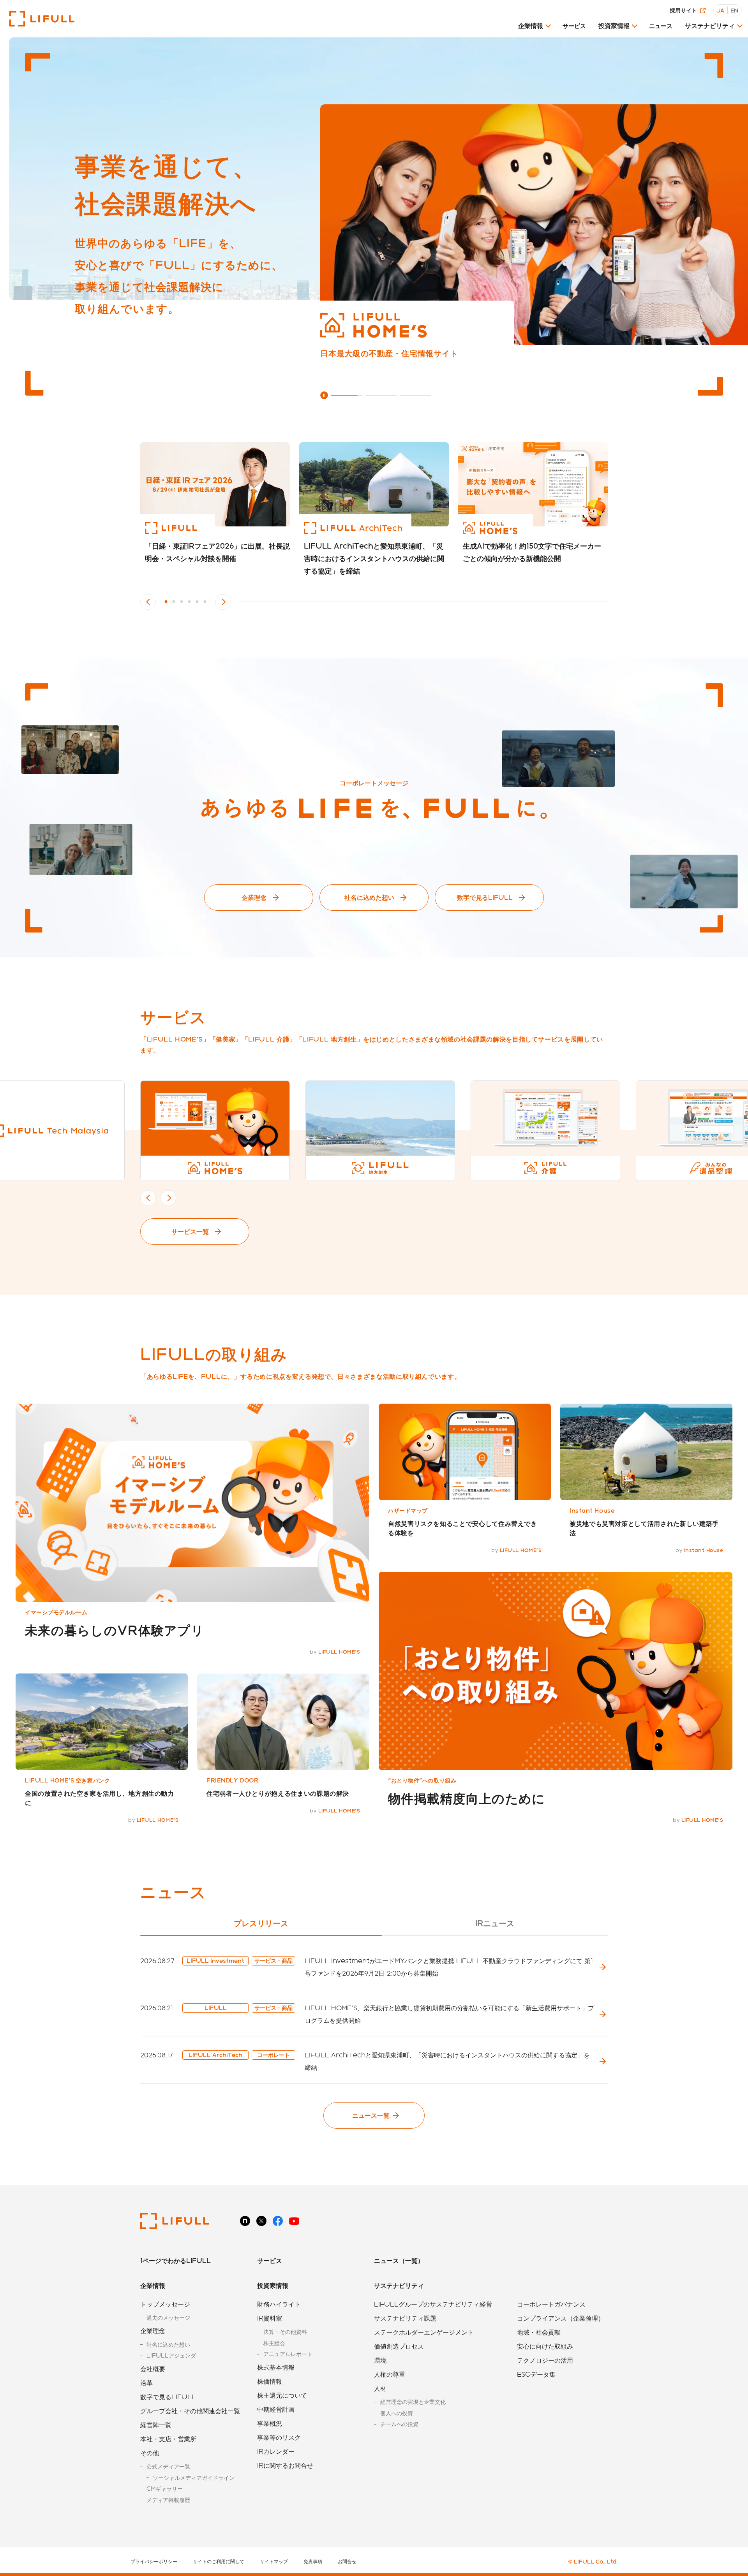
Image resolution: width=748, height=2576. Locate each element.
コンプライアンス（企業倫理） (561, 2318)
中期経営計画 (276, 2409)
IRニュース (495, 1923)
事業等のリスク (279, 2437)
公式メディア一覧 (168, 2466)
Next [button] (223, 602)
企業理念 (254, 897)
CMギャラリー (165, 2489)
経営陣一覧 (156, 2425)
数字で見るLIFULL (485, 897)
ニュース (661, 26)
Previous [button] (148, 602)
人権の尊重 (390, 2374)
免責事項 (313, 2561)
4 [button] (189, 602)
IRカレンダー (276, 2451)
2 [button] (174, 602)
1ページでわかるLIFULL (176, 2260)
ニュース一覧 (371, 2115)
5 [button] (197, 602)
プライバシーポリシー (154, 2561)
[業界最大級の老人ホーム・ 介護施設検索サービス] (534, 225)
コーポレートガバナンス (551, 2304)
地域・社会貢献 (539, 2332)
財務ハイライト (279, 2304)
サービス (574, 26)
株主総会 (274, 2343)
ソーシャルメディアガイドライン (194, 2478)
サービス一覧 (190, 1231)
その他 (150, 2453)
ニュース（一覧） (399, 2260)
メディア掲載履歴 (168, 2500)
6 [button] (205, 602)
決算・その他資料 (285, 2332)
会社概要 (153, 2369)
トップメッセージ (165, 2304)
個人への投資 (397, 2413)
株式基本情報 (276, 2367)
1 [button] (166, 602)
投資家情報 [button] (614, 26)
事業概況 (270, 2423)
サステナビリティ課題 (405, 2318)
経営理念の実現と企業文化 (413, 2402)
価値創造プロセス (399, 2346)
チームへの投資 (399, 2424)
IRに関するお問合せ (285, 2465)
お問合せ (347, 2561)
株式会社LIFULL (42, 19)
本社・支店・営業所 (168, 2439)
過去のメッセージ (168, 2318)
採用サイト (683, 10)
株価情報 (270, 2381)
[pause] (324, 395)
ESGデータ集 (536, 2374)
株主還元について (282, 2395)
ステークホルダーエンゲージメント (424, 2332)
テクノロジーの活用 (545, 2360)
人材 (380, 2388)
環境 (380, 2360)
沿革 (146, 2383)
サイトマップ (274, 2561)
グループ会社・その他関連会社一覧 (190, 2411)
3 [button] (182, 602)
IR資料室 (270, 2318)
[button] (534, 28)
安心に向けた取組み (545, 2346)
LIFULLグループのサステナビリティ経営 (433, 2304)
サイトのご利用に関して (219, 2561)
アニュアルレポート (288, 2354)
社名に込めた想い (369, 897)
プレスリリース (261, 1923)
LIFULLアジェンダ (171, 2355)
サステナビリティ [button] (710, 26)
